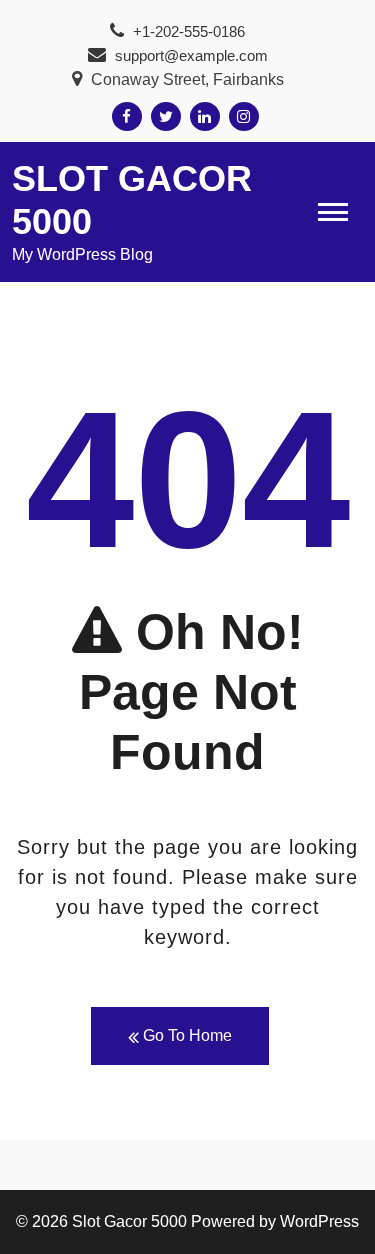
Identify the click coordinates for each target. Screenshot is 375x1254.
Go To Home (185, 1035)
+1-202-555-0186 (187, 31)
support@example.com (191, 55)
